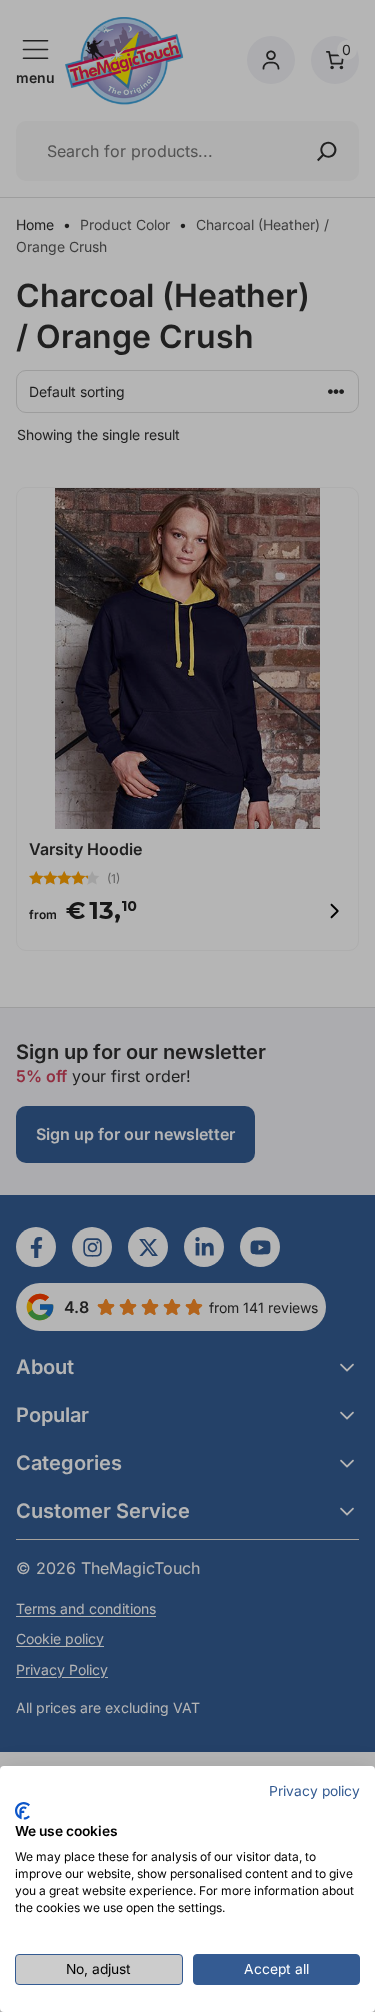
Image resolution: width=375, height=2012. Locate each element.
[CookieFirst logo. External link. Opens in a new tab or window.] (22, 1811)
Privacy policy (314, 1791)
